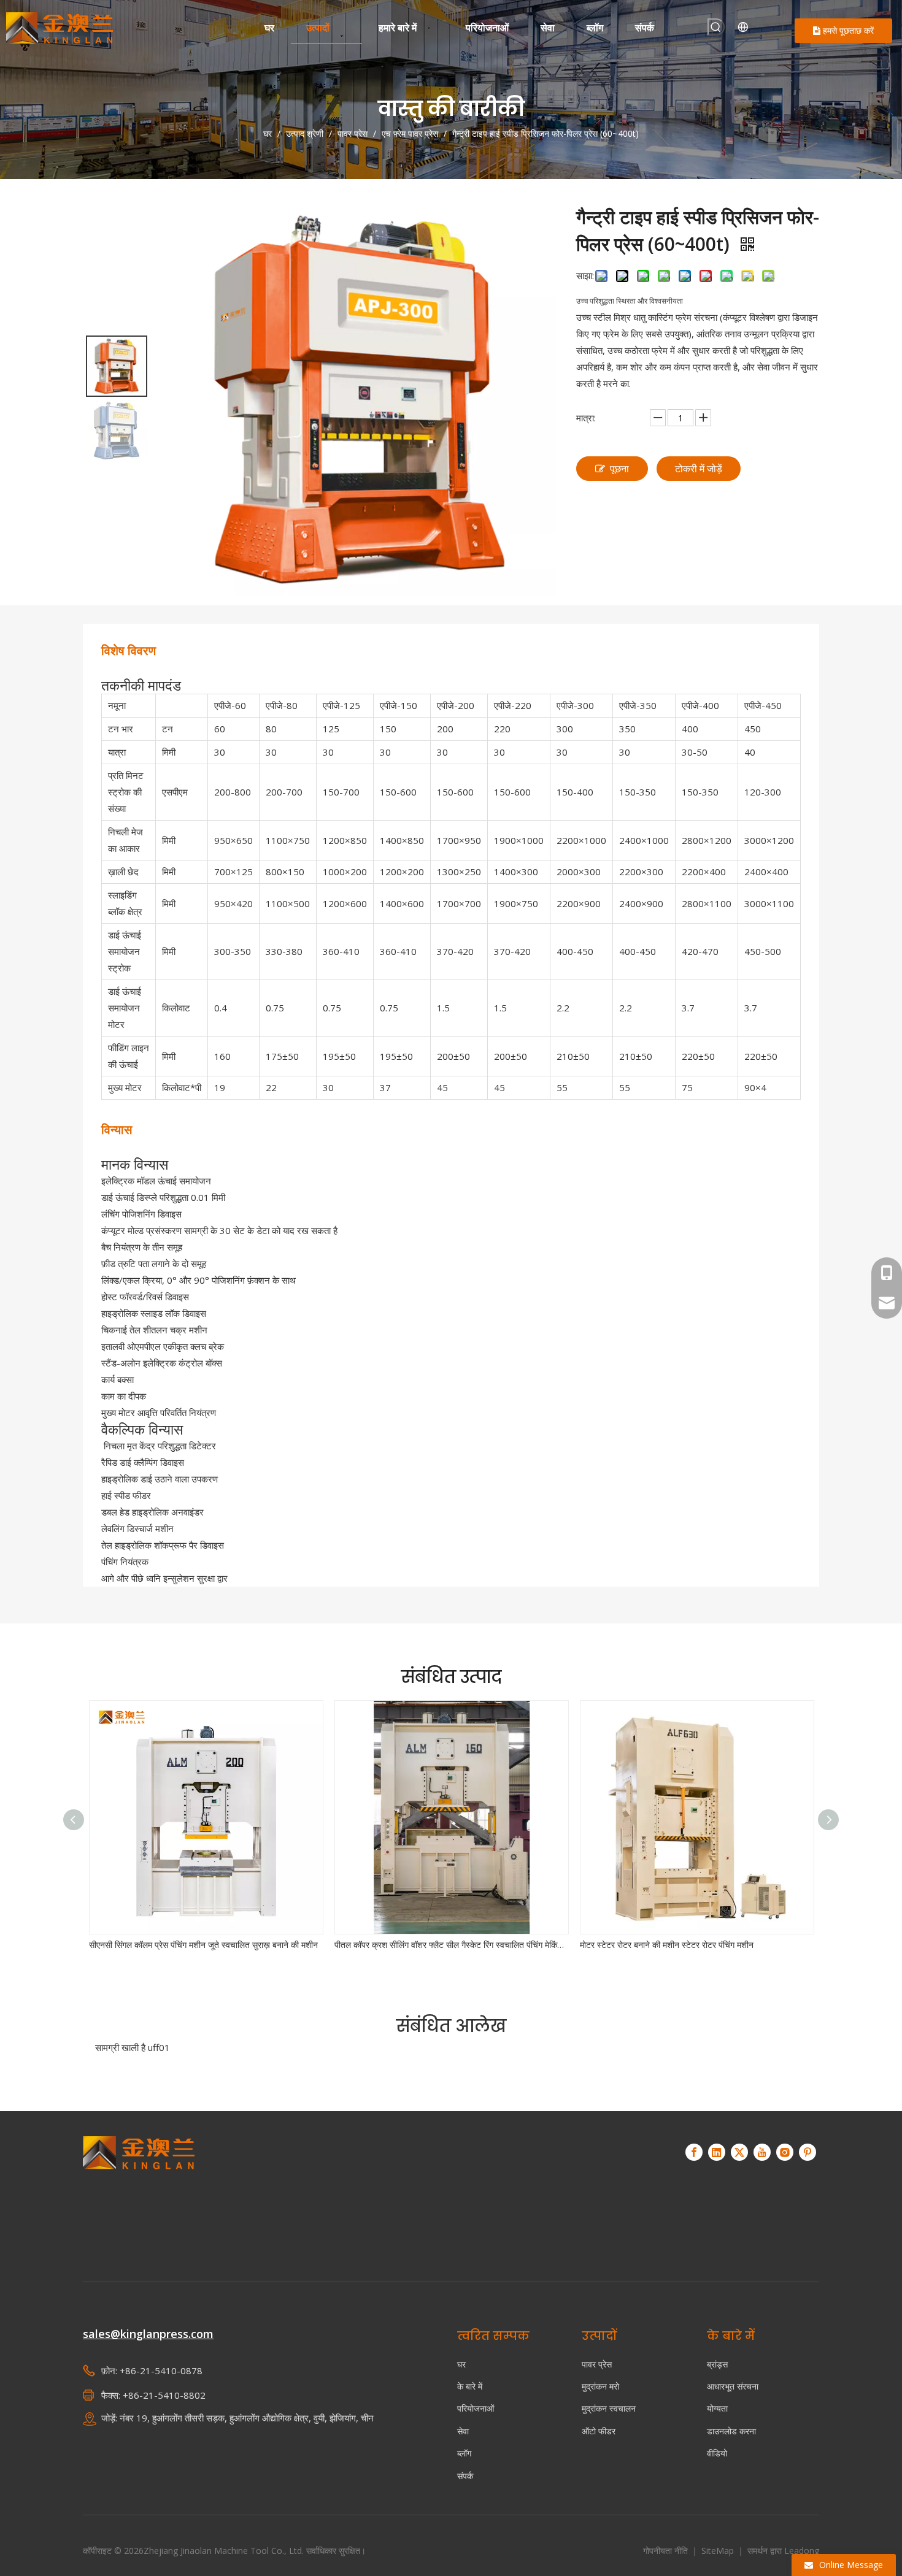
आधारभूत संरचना (733, 2386)
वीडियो (717, 2453)
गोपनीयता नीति (667, 2551)
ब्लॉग (464, 2453)
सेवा (463, 2431)
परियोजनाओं (476, 2408)
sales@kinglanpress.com (148, 2334)
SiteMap (719, 2551)
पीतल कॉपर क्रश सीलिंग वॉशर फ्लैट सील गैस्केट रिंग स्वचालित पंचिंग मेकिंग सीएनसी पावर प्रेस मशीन (206, 1945)
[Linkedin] (717, 2152)
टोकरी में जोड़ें (699, 469)
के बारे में (470, 2386)
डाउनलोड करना (731, 2431)
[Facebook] (694, 2152)
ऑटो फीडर (599, 2431)
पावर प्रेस (597, 2364)
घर (461, 2364)
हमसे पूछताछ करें (847, 30)
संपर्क (465, 2476)
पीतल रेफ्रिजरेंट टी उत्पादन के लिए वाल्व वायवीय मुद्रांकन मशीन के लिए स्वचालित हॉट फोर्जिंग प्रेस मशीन (696, 1945)
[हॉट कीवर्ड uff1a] (716, 27)
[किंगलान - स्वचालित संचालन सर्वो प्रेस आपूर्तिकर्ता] (139, 2192)
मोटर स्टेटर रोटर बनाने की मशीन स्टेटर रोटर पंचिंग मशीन (421, 1945)
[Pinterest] (808, 2152)
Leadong (802, 2551)
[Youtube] (762, 2152)
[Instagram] (785, 2152)
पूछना (619, 469)
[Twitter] (739, 2152)
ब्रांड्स (717, 2364)
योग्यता (717, 2408)
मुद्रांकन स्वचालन (609, 2408)
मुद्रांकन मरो (600, 2386)
